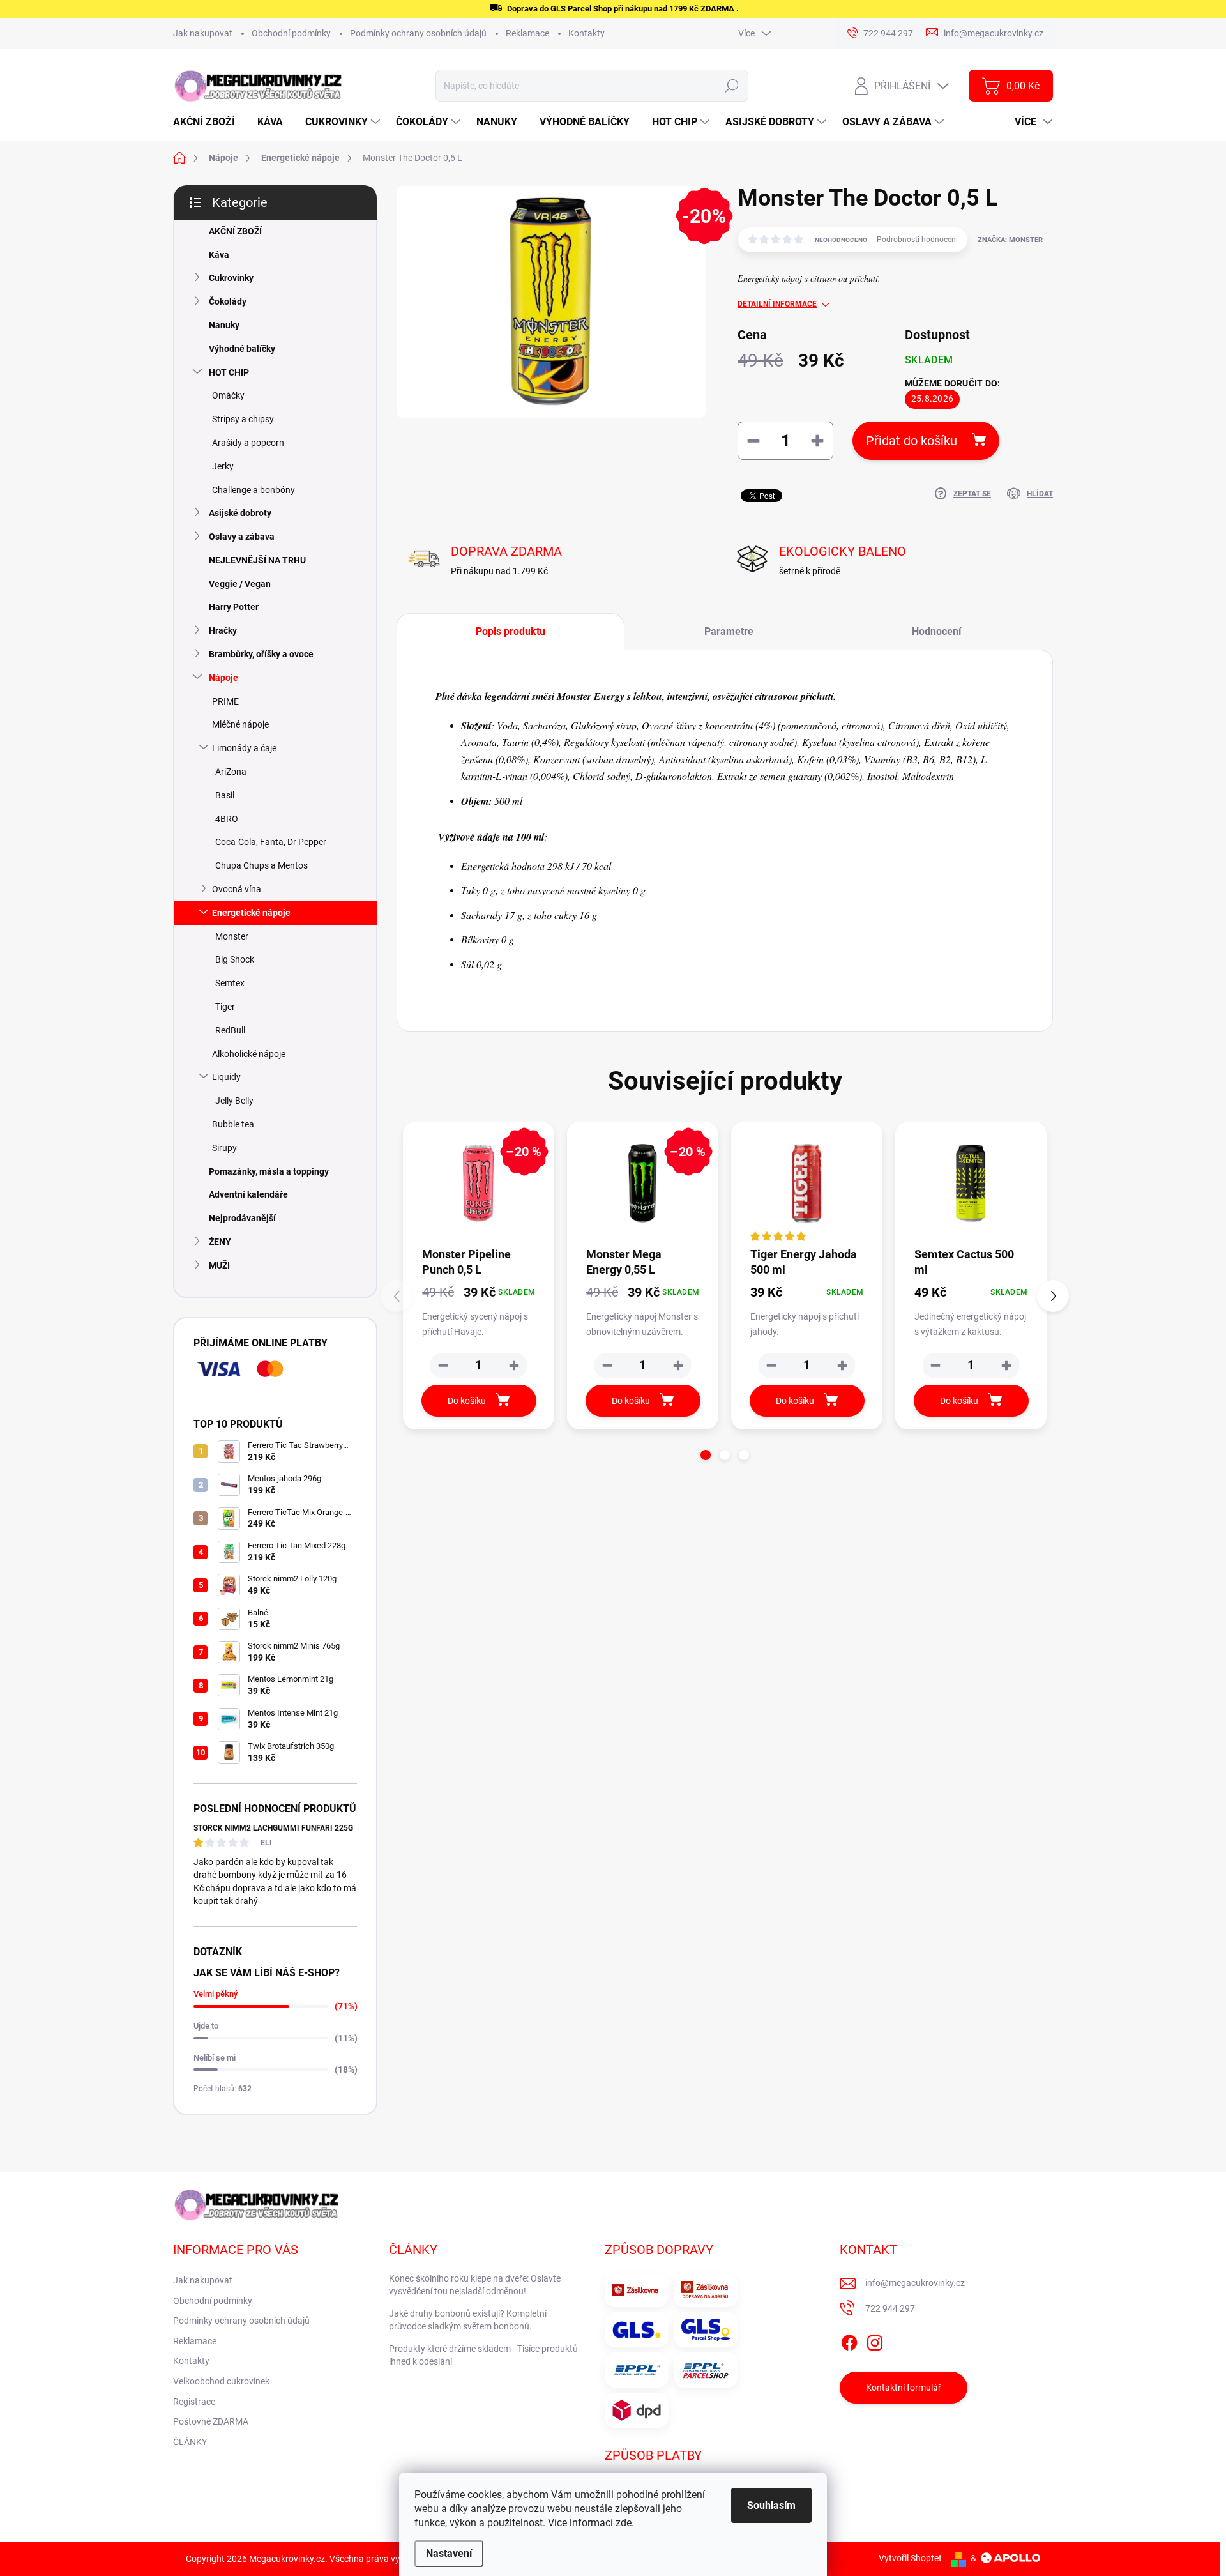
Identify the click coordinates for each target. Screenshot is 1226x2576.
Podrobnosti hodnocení (917, 240)
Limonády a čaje (244, 748)
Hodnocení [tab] (936, 631)
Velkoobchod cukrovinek (221, 2381)
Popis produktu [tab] (511, 631)
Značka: (1010, 240)
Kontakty (587, 33)
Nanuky (224, 325)
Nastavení (449, 2553)
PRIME (225, 701)
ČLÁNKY (190, 2442)
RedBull (230, 1030)
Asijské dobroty (240, 513)
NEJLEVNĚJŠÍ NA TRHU (257, 560)
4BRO (227, 819)
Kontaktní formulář (904, 2388)
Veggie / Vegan (240, 584)
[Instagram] (875, 2340)
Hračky (223, 630)
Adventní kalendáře (248, 1194)
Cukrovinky (231, 278)
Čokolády (228, 301)
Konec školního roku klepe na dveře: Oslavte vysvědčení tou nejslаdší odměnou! (475, 2285)
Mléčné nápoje (240, 724)
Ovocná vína (237, 889)
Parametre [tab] (729, 631)
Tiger (225, 1007)
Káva (219, 255)
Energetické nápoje (251, 913)
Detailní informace (777, 304)
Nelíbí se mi (215, 2058)
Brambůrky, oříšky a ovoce (261, 654)
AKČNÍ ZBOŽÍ (235, 231)
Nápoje (223, 678)
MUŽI (219, 1265)
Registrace (194, 2402)
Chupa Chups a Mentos (261, 865)
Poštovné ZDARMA (211, 2421)
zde (624, 2523)
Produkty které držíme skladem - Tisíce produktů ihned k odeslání (483, 2355)
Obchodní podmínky (291, 33)
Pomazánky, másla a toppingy (269, 1171)
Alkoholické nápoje (249, 1054)
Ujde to (206, 2026)
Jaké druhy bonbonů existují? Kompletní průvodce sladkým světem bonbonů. (468, 2320)
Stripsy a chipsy (243, 419)
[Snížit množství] (443, 1366)
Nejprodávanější (242, 1218)
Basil (225, 795)
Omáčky (228, 395)
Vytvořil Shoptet (910, 2558)
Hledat (732, 86)
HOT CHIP (229, 372)
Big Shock (235, 959)
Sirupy (224, 1148)
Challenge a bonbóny (254, 490)
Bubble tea (233, 1124)
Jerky (223, 466)
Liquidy (226, 1077)
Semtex (230, 983)
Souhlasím (771, 2505)
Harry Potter (234, 607)
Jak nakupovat (203, 33)
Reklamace (527, 33)
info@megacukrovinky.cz (915, 2283)
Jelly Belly (234, 1101)
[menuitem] (209, 122)
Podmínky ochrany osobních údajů (418, 33)
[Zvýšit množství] (514, 1366)
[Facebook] (849, 2340)
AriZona (231, 772)
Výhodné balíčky (242, 349)
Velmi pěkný (216, 1994)
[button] (706, 1455)
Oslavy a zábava (242, 537)
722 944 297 (890, 2308)
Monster (232, 936)
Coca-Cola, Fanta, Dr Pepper (271, 842)
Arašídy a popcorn (248, 443)
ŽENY (220, 1242)
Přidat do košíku (912, 441)
